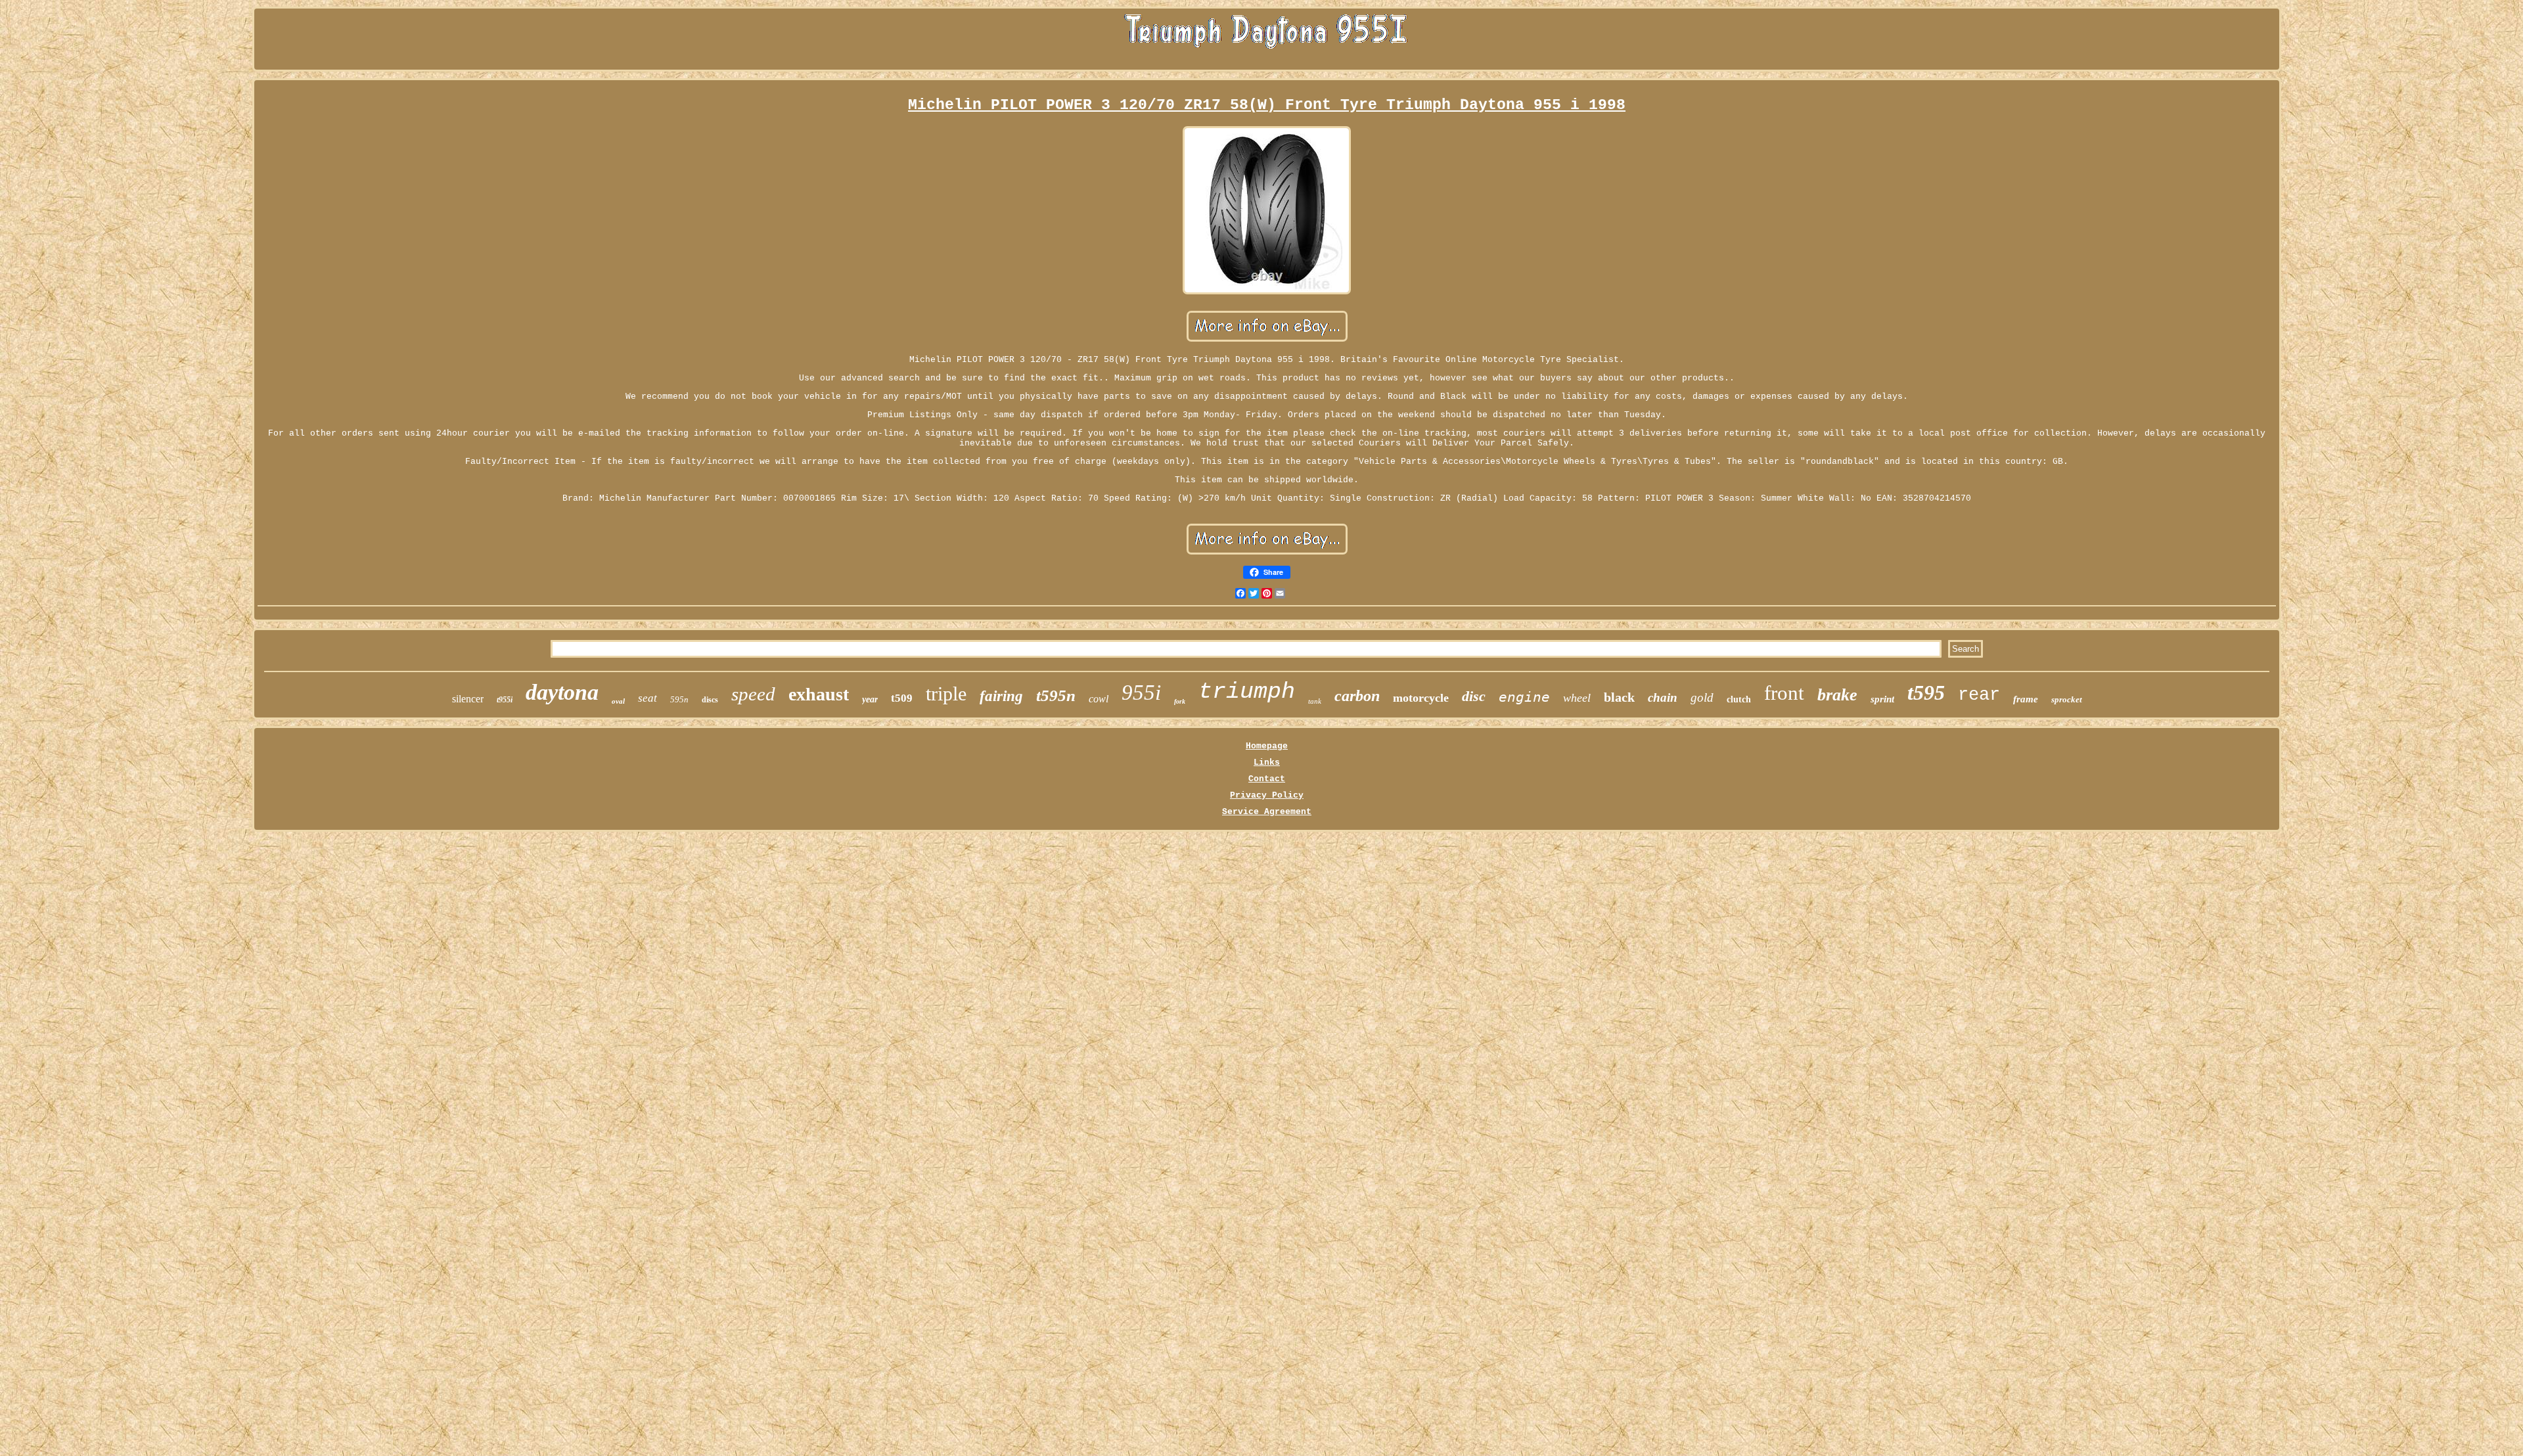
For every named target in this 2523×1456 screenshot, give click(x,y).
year (870, 699)
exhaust (819, 694)
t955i (505, 700)
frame (2026, 699)
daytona (562, 692)
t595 (1926, 693)
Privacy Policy (1267, 795)
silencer (468, 699)
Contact (1267, 779)
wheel (1577, 698)
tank (1315, 701)
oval (618, 701)
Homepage (1267, 746)
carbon (1357, 696)
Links (1267, 762)
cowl (1099, 699)
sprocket (2067, 699)
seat (648, 698)
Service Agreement (1267, 812)
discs (710, 700)
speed (753, 694)
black (1619, 697)
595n (679, 699)
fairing (1001, 696)
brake (1837, 695)
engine (1524, 697)
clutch (1739, 699)
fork (1180, 701)
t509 (902, 698)
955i (1141, 693)
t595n (1056, 695)
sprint (1882, 699)
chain (1663, 697)
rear (1979, 695)
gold (1702, 697)
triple (946, 694)
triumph (1247, 692)
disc (1474, 696)
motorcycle (1421, 698)
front (1784, 693)
